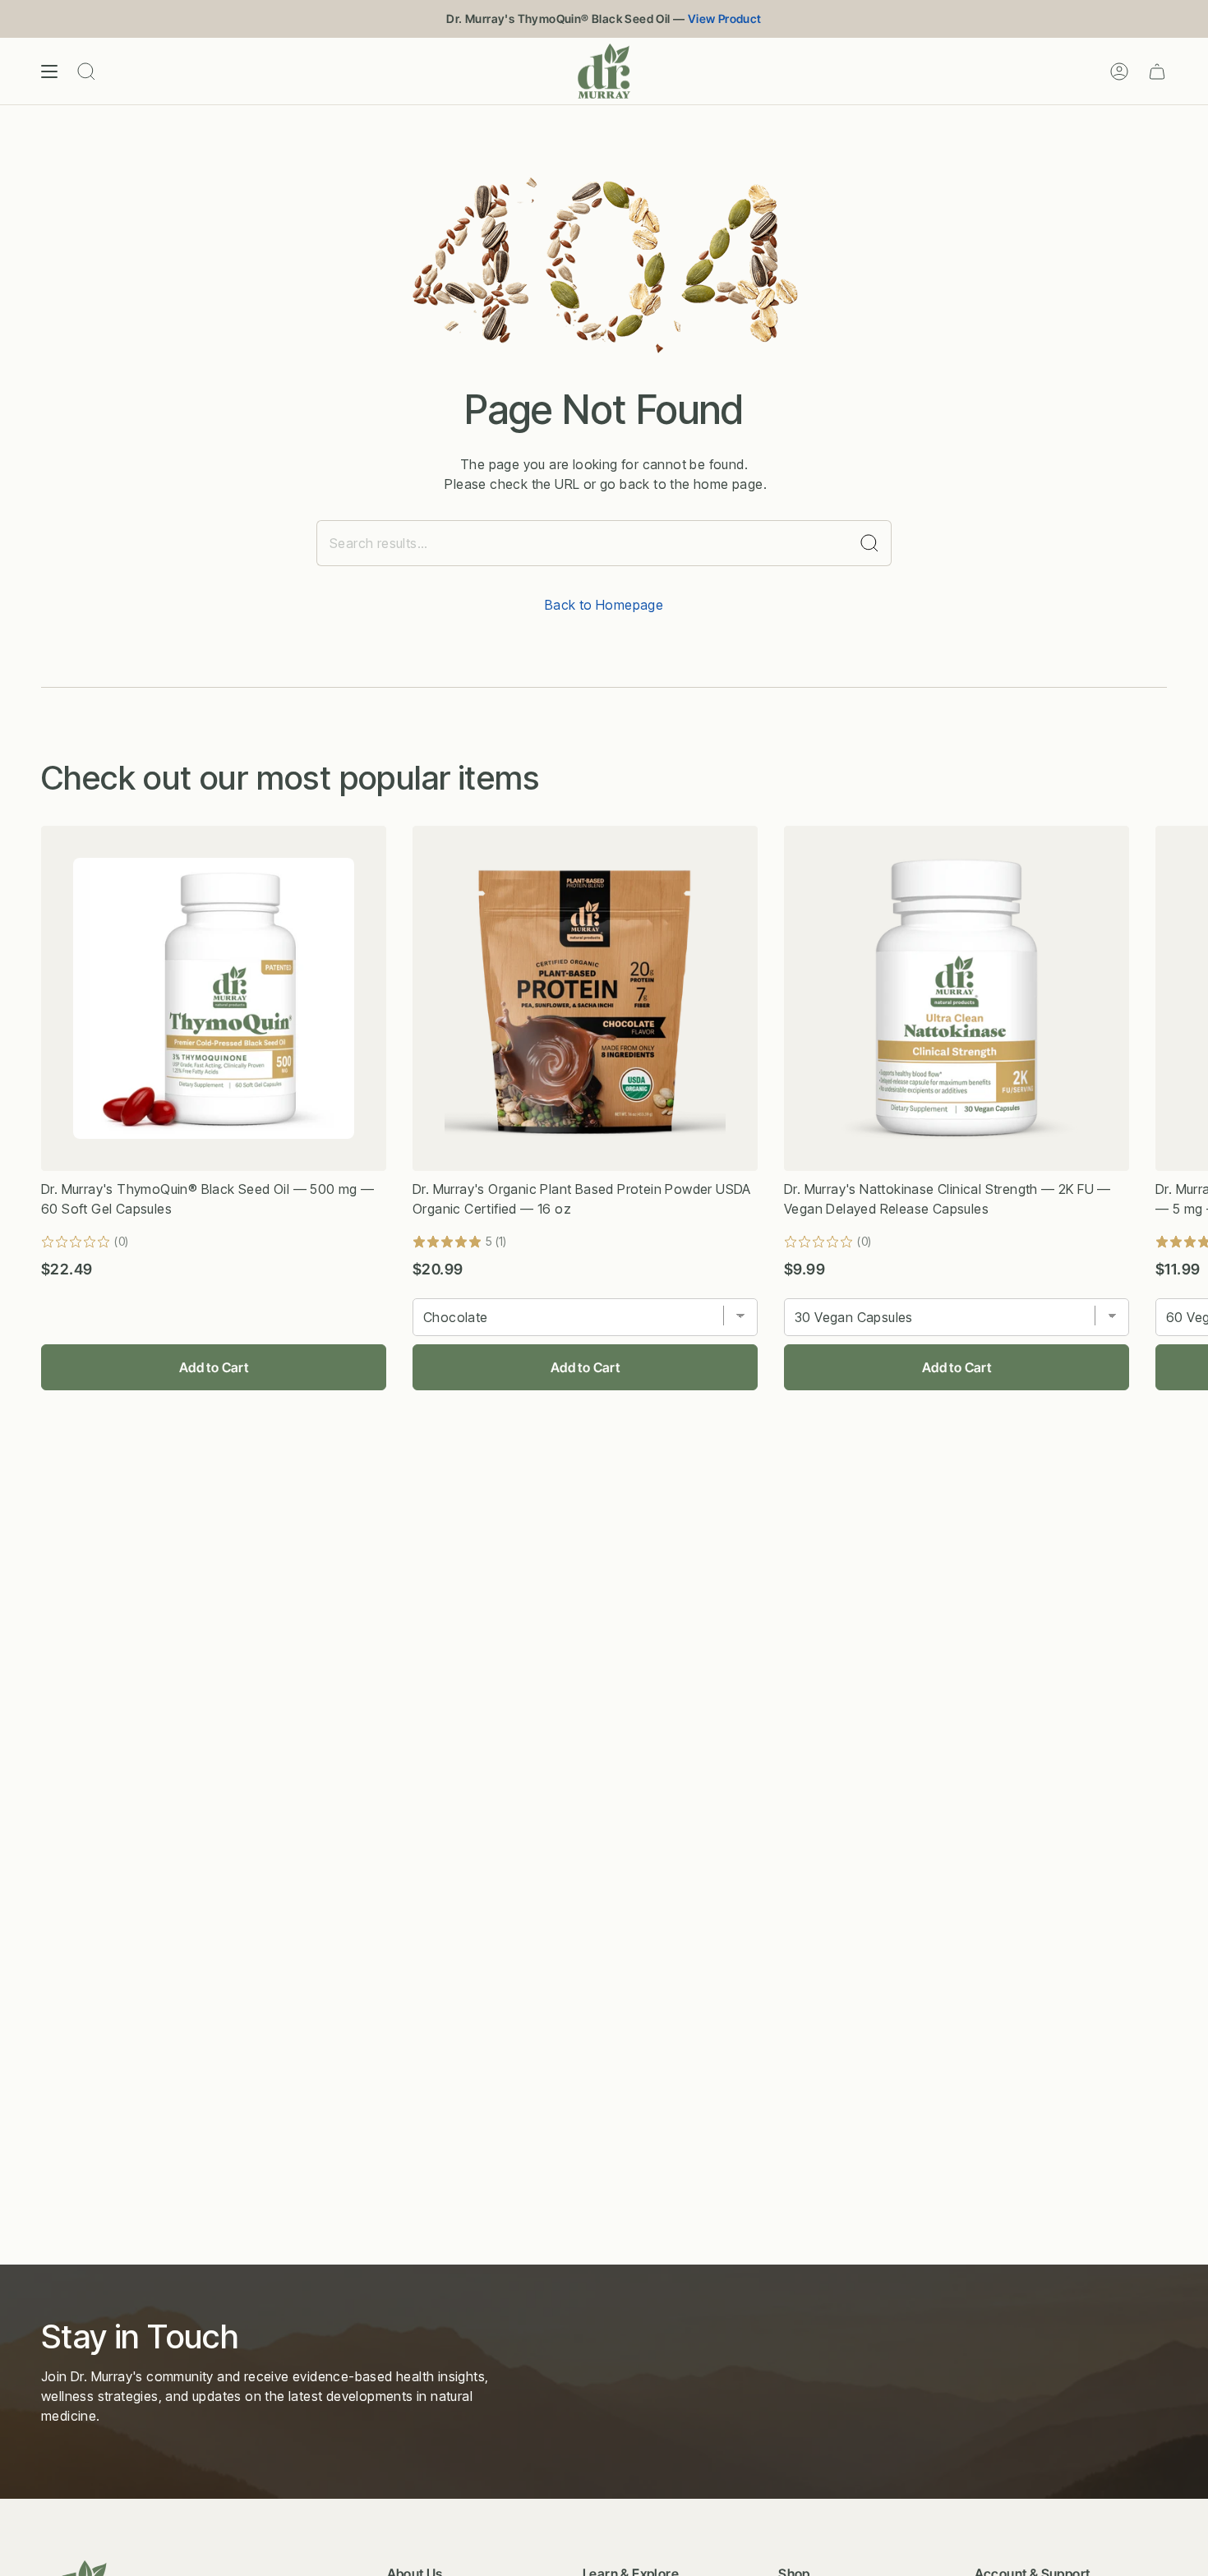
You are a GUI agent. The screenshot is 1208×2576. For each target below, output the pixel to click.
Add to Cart (214, 1367)
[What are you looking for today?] (870, 543)
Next (1183, 998)
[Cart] (1157, 71)
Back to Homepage (604, 605)
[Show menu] (49, 71)
